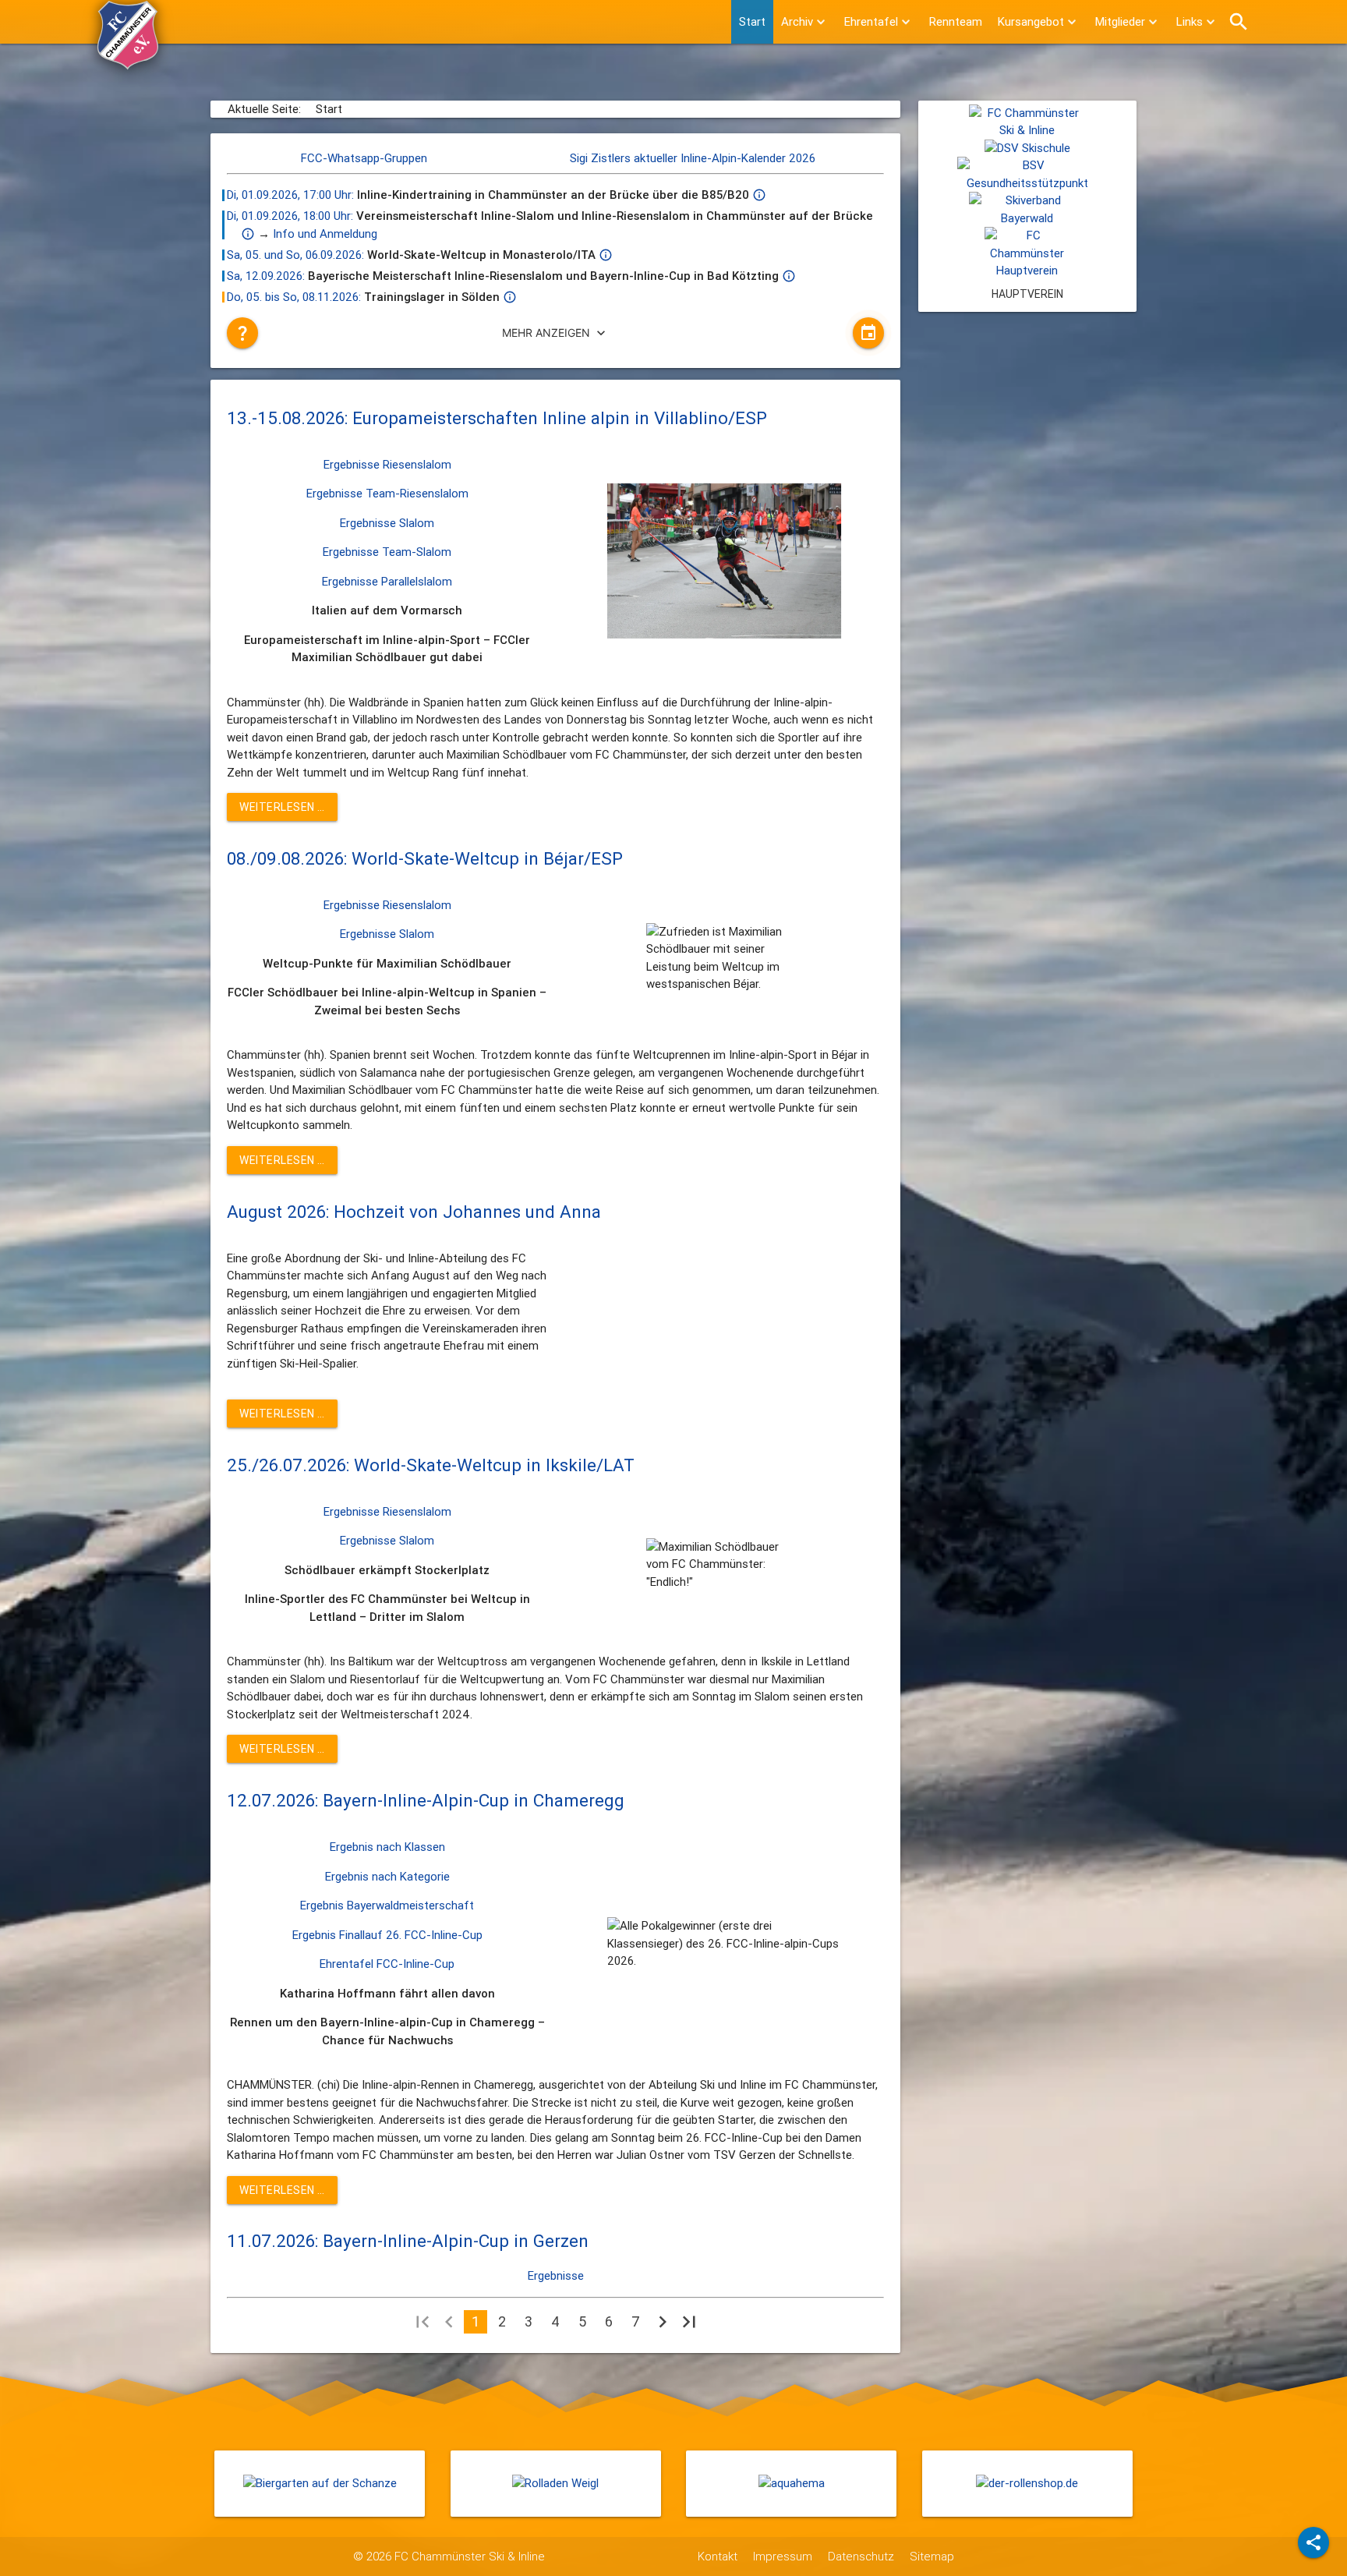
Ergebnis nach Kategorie (387, 1876)
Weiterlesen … (282, 807)
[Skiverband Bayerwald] (1027, 218)
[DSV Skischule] (1027, 148)
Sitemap (932, 2556)
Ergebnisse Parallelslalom (387, 581)
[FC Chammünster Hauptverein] (1027, 270)
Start (752, 21)
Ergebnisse (556, 2275)
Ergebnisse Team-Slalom (387, 552)
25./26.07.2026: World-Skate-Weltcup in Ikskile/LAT (431, 1465)
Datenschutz (861, 2556)
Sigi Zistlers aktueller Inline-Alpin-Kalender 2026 (693, 158)
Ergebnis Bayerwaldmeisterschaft (387, 1905)
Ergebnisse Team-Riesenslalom (387, 493)
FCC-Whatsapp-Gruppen (364, 158)
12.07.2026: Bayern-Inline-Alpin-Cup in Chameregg (426, 1800)
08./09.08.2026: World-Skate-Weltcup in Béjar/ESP (425, 858)
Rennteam (956, 21)
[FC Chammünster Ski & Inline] (128, 62)
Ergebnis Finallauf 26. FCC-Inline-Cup (387, 1935)
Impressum (783, 2556)
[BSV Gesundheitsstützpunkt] (1027, 183)
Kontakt (718, 2556)
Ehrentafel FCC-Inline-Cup (387, 1964)
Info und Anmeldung (325, 234)
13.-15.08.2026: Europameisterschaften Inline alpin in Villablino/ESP (497, 418)
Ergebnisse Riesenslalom (387, 464)
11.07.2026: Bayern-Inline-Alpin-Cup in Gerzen (408, 2241)
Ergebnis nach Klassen (387, 1847)
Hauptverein (1027, 294)
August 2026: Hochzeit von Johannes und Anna (414, 1212)
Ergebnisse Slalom (387, 523)
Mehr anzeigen (555, 333)
